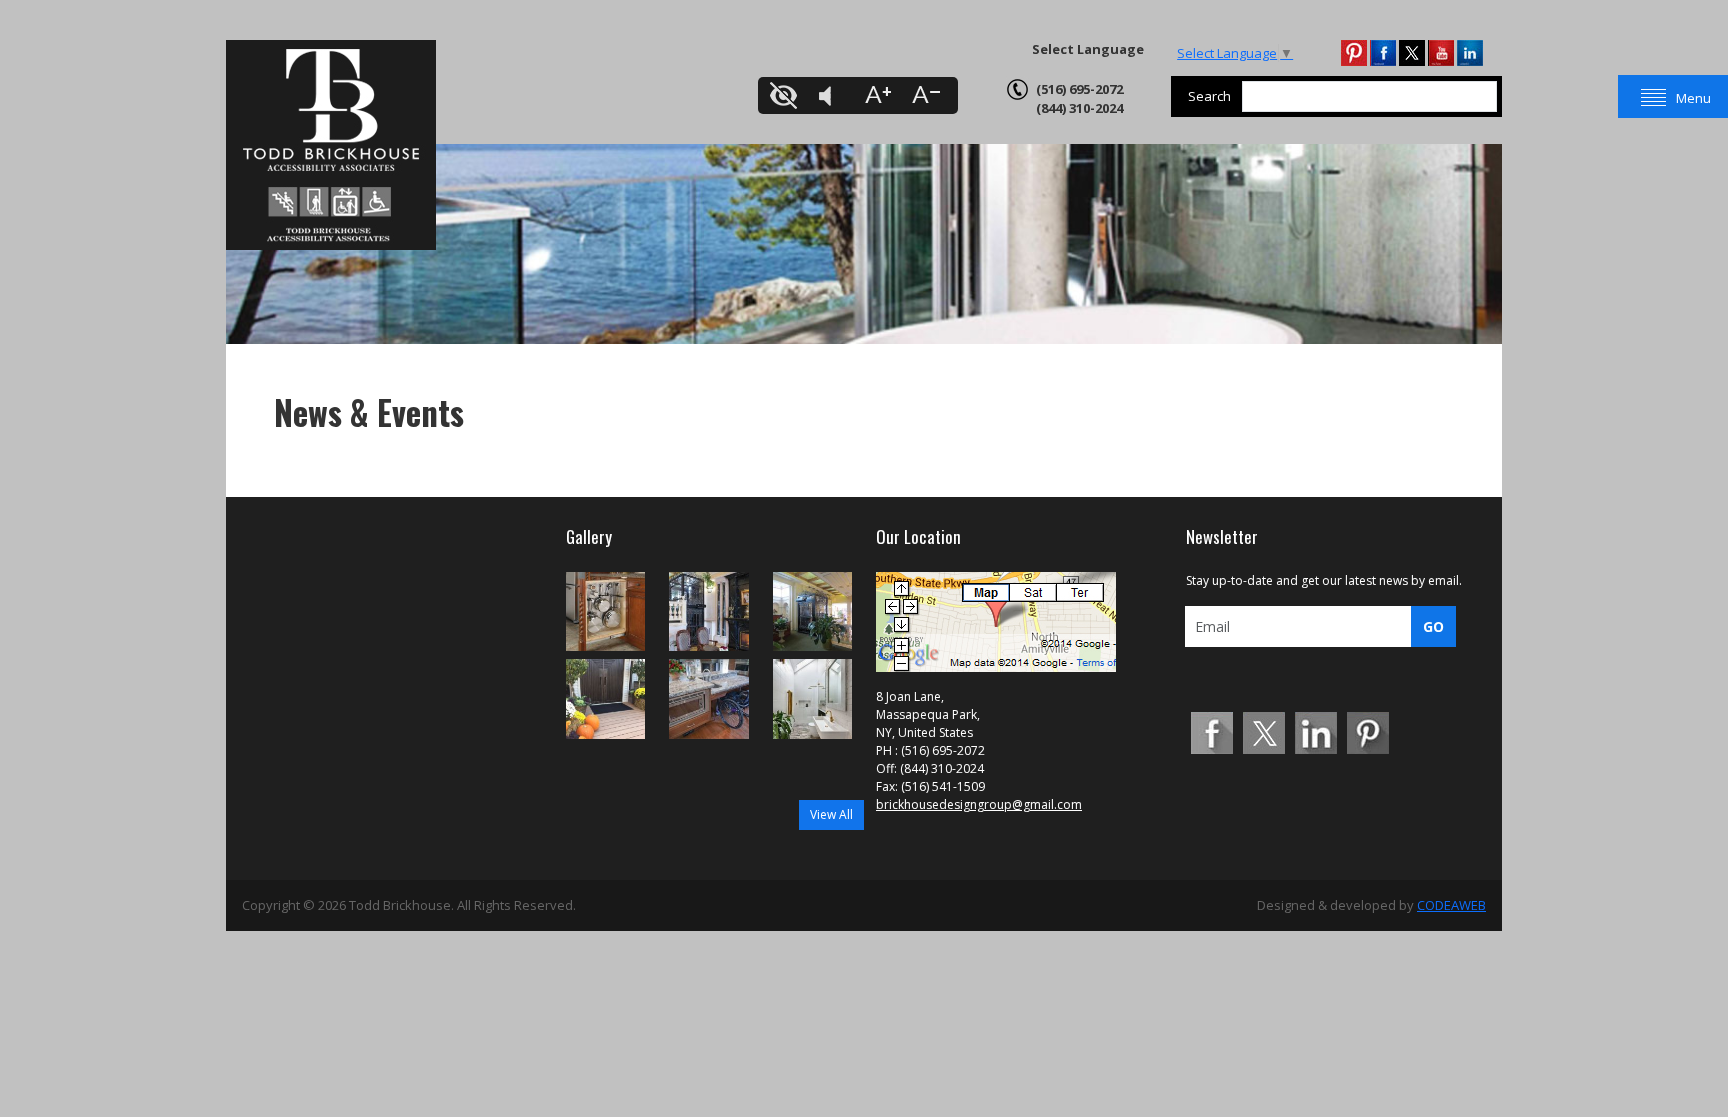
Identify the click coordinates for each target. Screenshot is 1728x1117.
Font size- (924, 95)
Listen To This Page (832, 95)
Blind (786, 95)
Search (1209, 96)
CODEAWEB (1451, 905)
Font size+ (878, 95)
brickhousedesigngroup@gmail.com (979, 804)
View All (831, 814)
